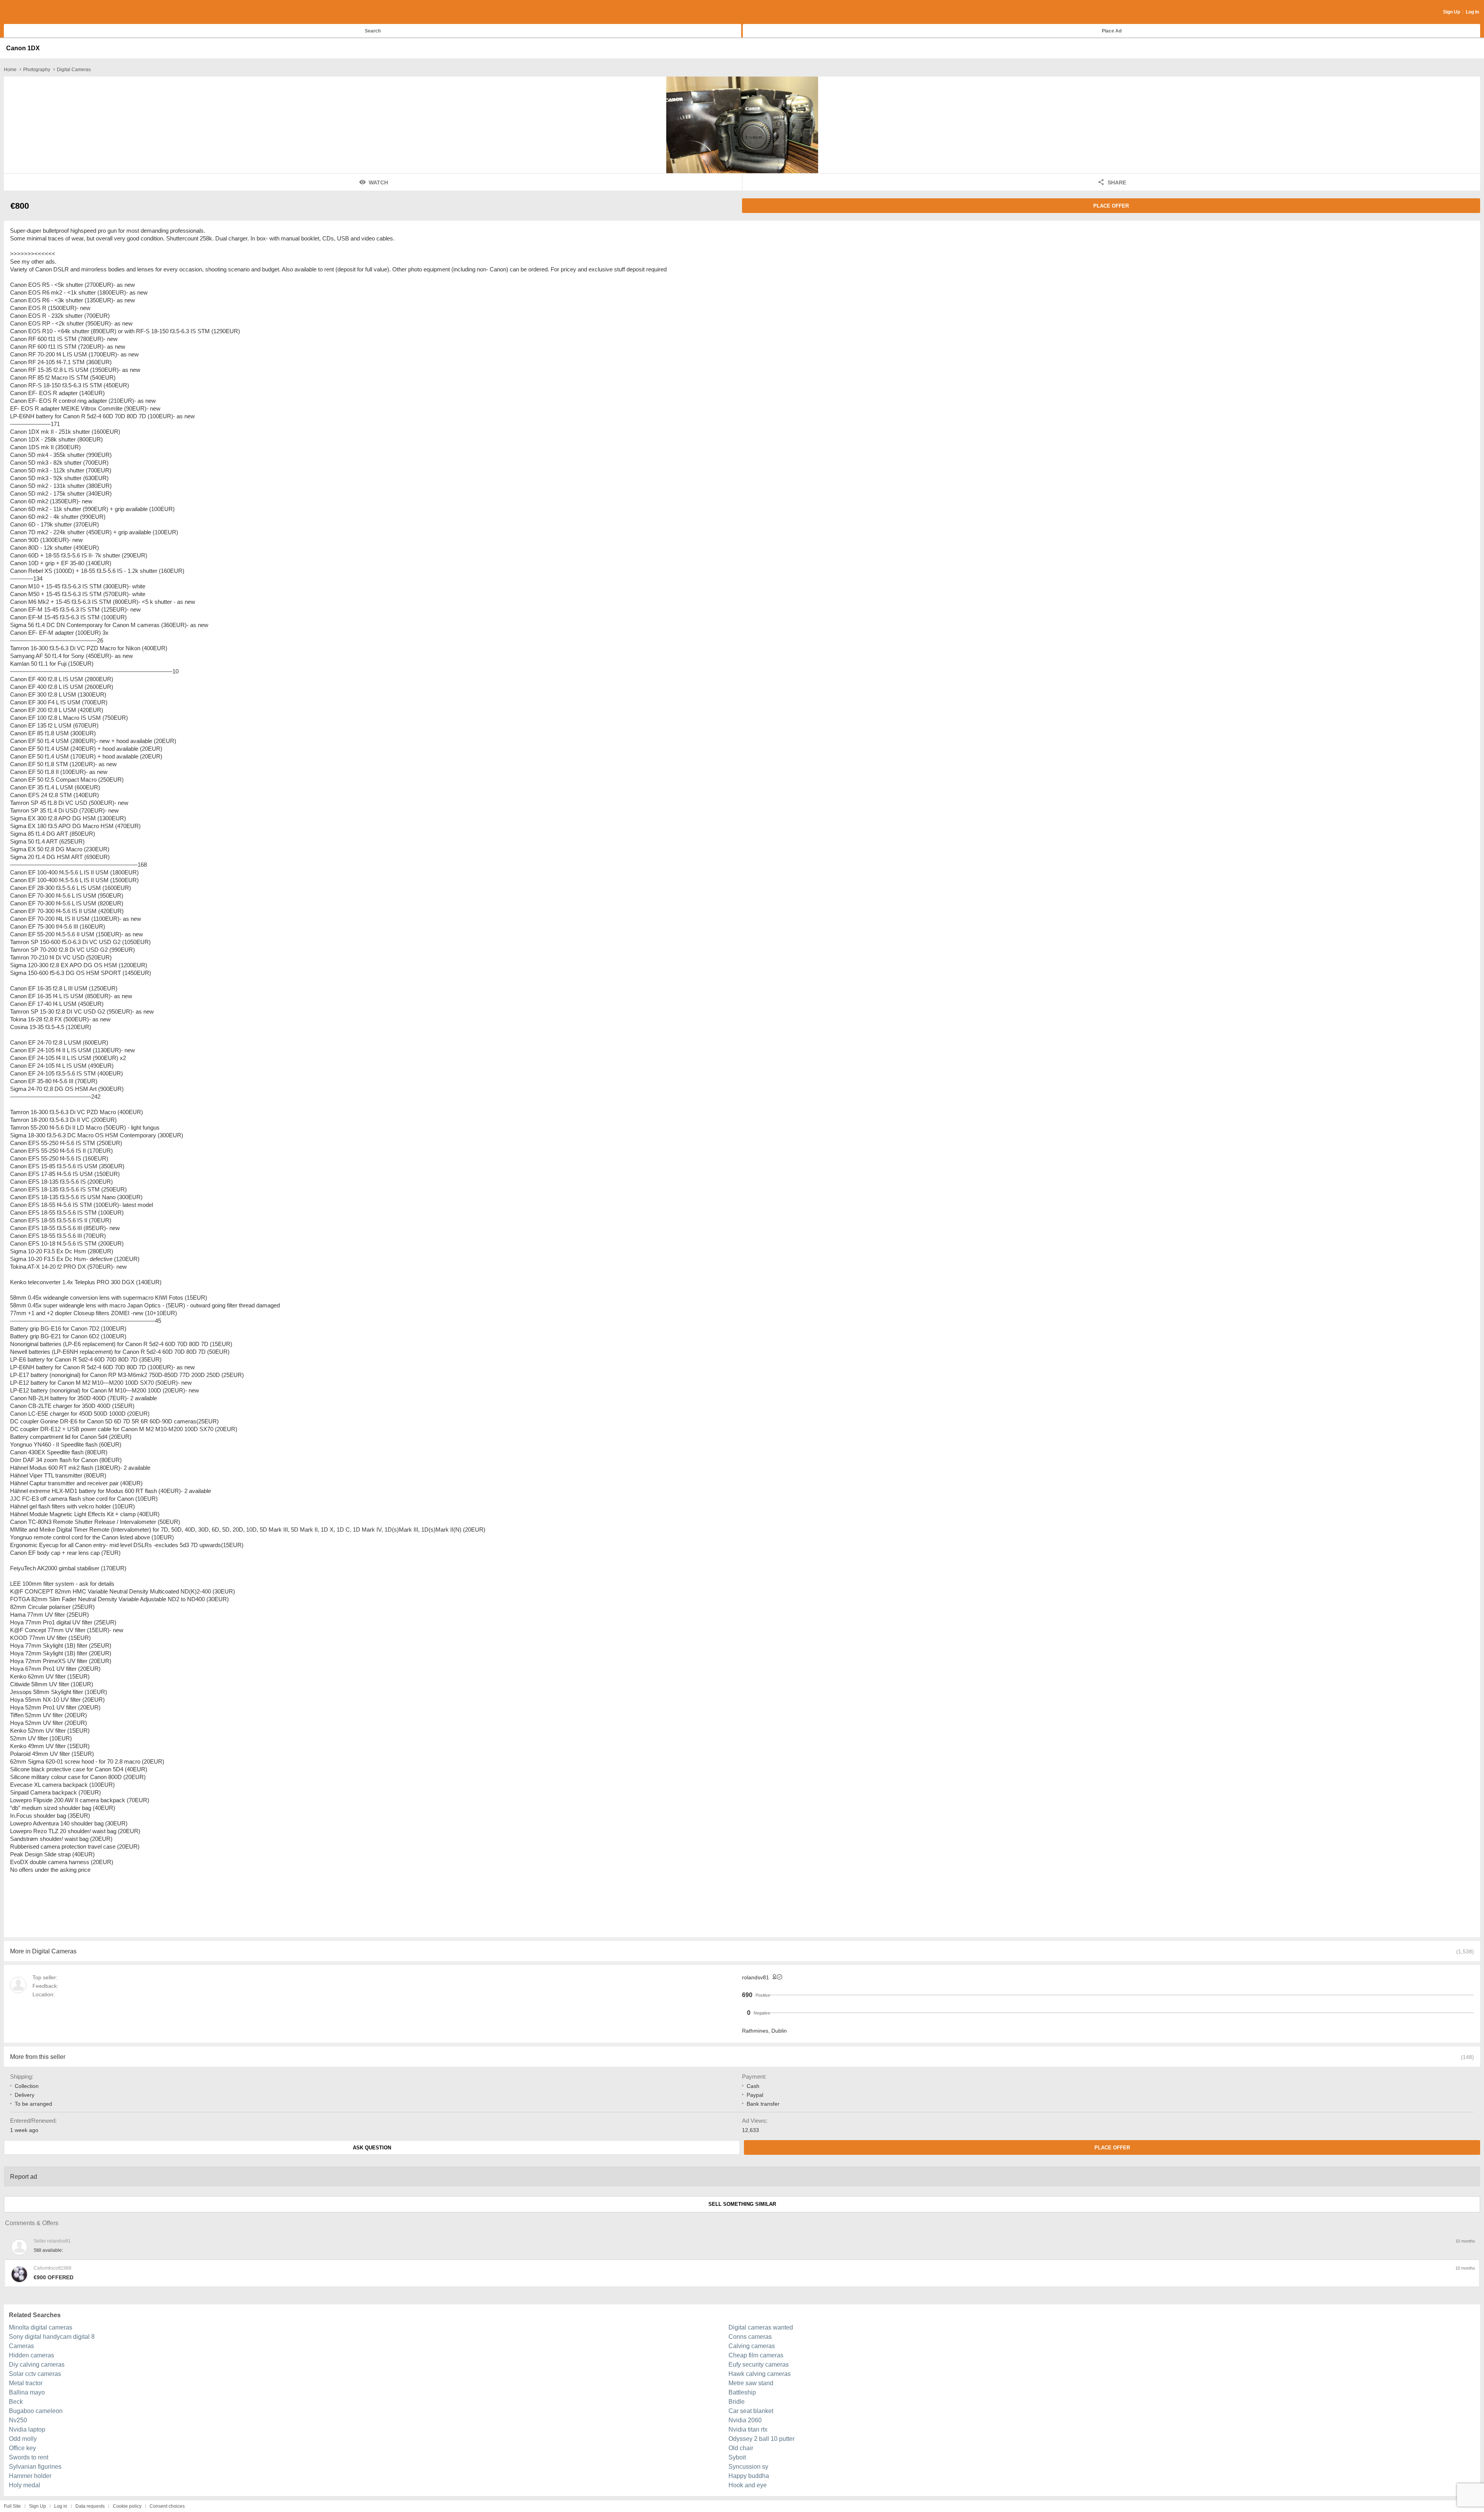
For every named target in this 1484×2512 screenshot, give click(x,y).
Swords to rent (29, 2457)
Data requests (90, 2506)
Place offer (1111, 206)
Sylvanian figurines (35, 2467)
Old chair (741, 2448)
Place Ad (1112, 31)
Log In (1472, 12)
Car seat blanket (751, 2411)
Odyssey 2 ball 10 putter (762, 2439)
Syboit (737, 2457)
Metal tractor (26, 2383)
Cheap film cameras (756, 2355)
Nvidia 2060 (745, 2420)
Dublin (779, 2031)
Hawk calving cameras (760, 2374)
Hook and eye (748, 2485)
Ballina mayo (27, 2392)
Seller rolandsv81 (52, 2241)
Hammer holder (30, 2476)
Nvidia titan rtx (748, 2429)
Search (373, 31)
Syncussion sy (748, 2467)
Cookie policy (127, 2506)
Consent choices (167, 2506)
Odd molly (23, 2439)
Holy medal (25, 2485)
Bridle (737, 2402)
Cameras (21, 2346)
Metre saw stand (751, 2383)
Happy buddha (749, 2476)
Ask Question (372, 2148)
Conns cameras (750, 2337)
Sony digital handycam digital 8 (52, 2337)
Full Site (12, 2506)
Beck (16, 2402)
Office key (22, 2448)
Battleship (742, 2392)
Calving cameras (752, 2346)
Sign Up (1452, 12)
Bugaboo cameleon (36, 2411)
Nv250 (18, 2420)
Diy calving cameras (37, 2365)
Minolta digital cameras (41, 2327)
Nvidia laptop (27, 2429)
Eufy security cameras (759, 2365)
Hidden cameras (31, 2355)
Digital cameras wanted (761, 2327)
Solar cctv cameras (35, 2374)
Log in (61, 2506)
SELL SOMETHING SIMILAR (742, 2204)
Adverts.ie (34, 12)
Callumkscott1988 (53, 2268)
